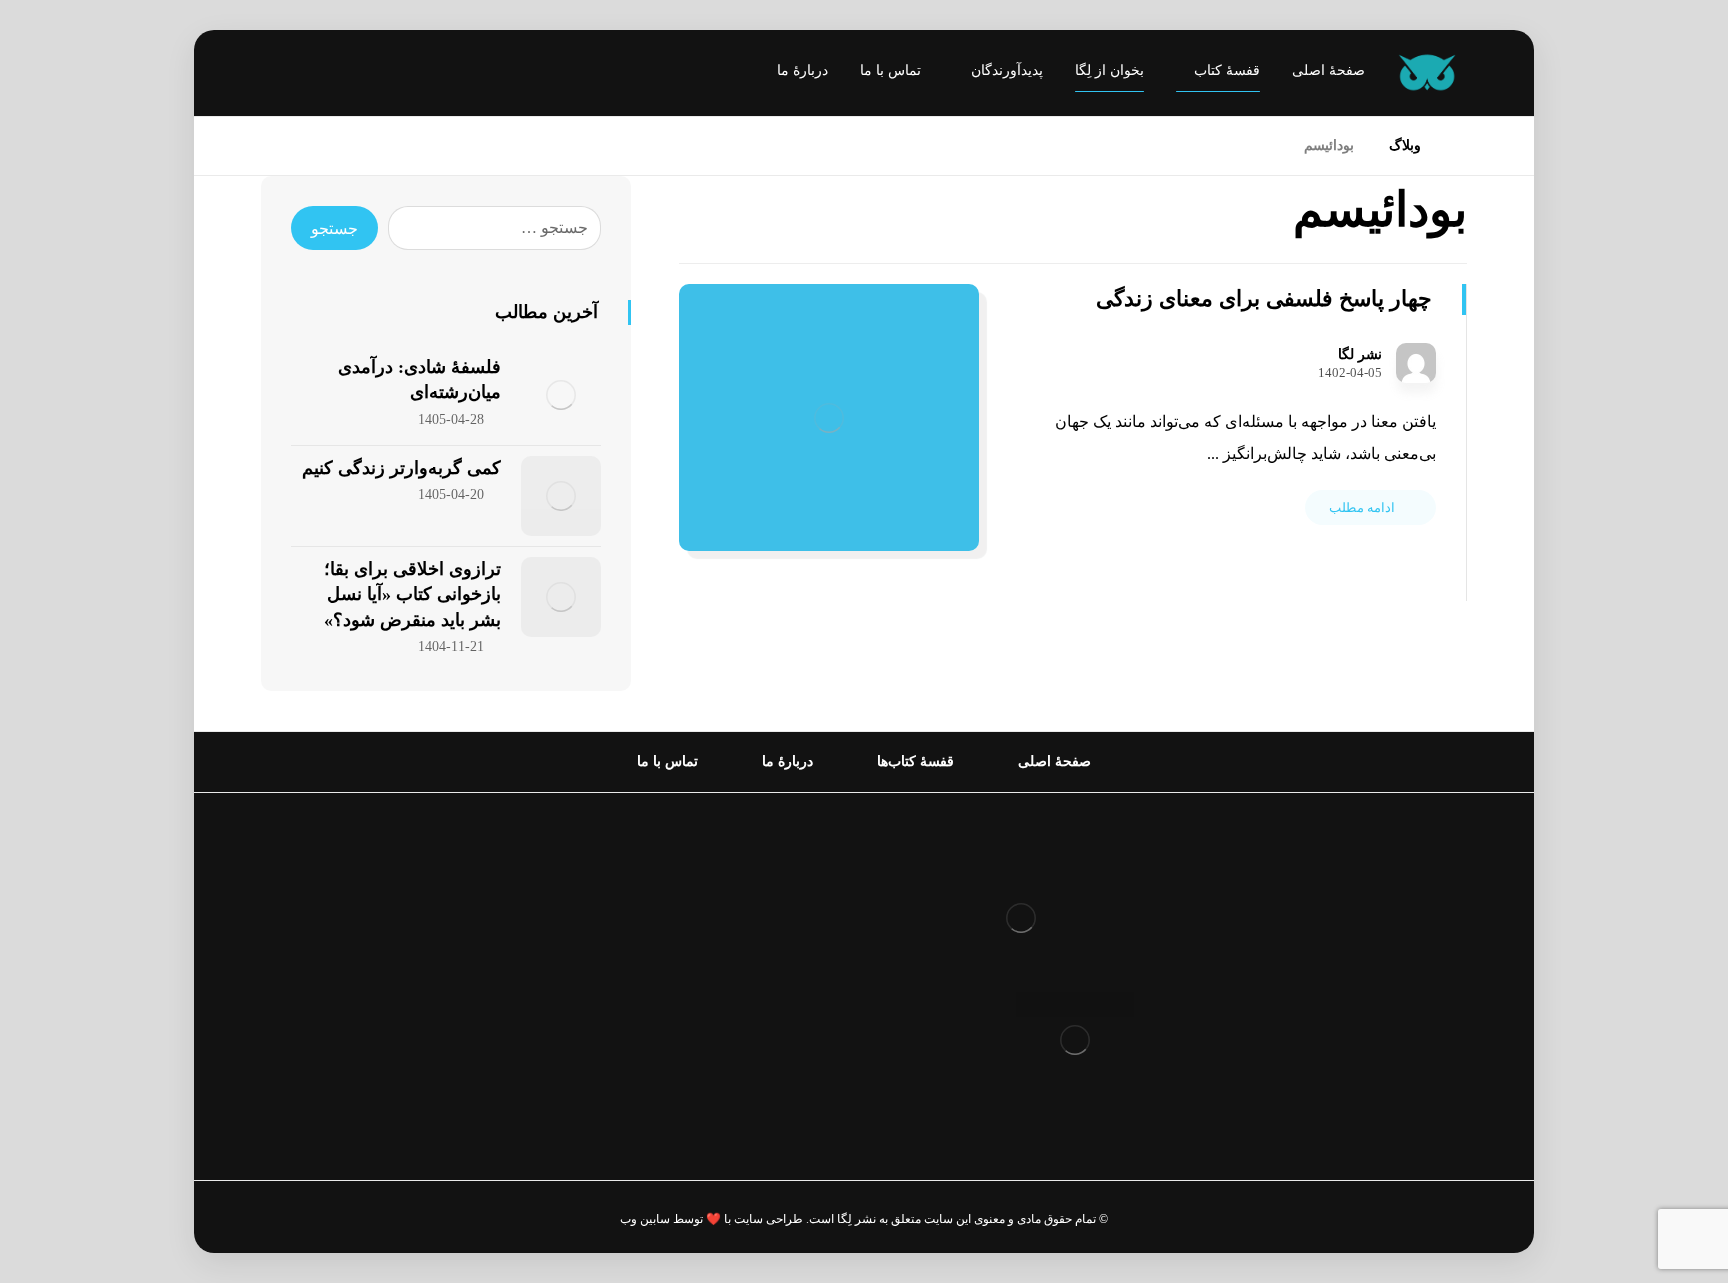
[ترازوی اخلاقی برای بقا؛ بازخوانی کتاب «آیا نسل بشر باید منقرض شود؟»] (561, 597)
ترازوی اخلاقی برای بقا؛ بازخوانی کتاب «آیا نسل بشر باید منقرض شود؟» (412, 594)
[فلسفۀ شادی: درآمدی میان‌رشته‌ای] (561, 395)
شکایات (794, 986)
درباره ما (791, 890)
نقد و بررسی (778, 922)
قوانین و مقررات (765, 858)
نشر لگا (1360, 355)
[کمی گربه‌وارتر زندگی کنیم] (561, 496)
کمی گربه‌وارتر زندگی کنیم (401, 468)
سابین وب (645, 1219)
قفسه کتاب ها (773, 954)
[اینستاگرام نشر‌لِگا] (296, 75)
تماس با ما (785, 1018)
